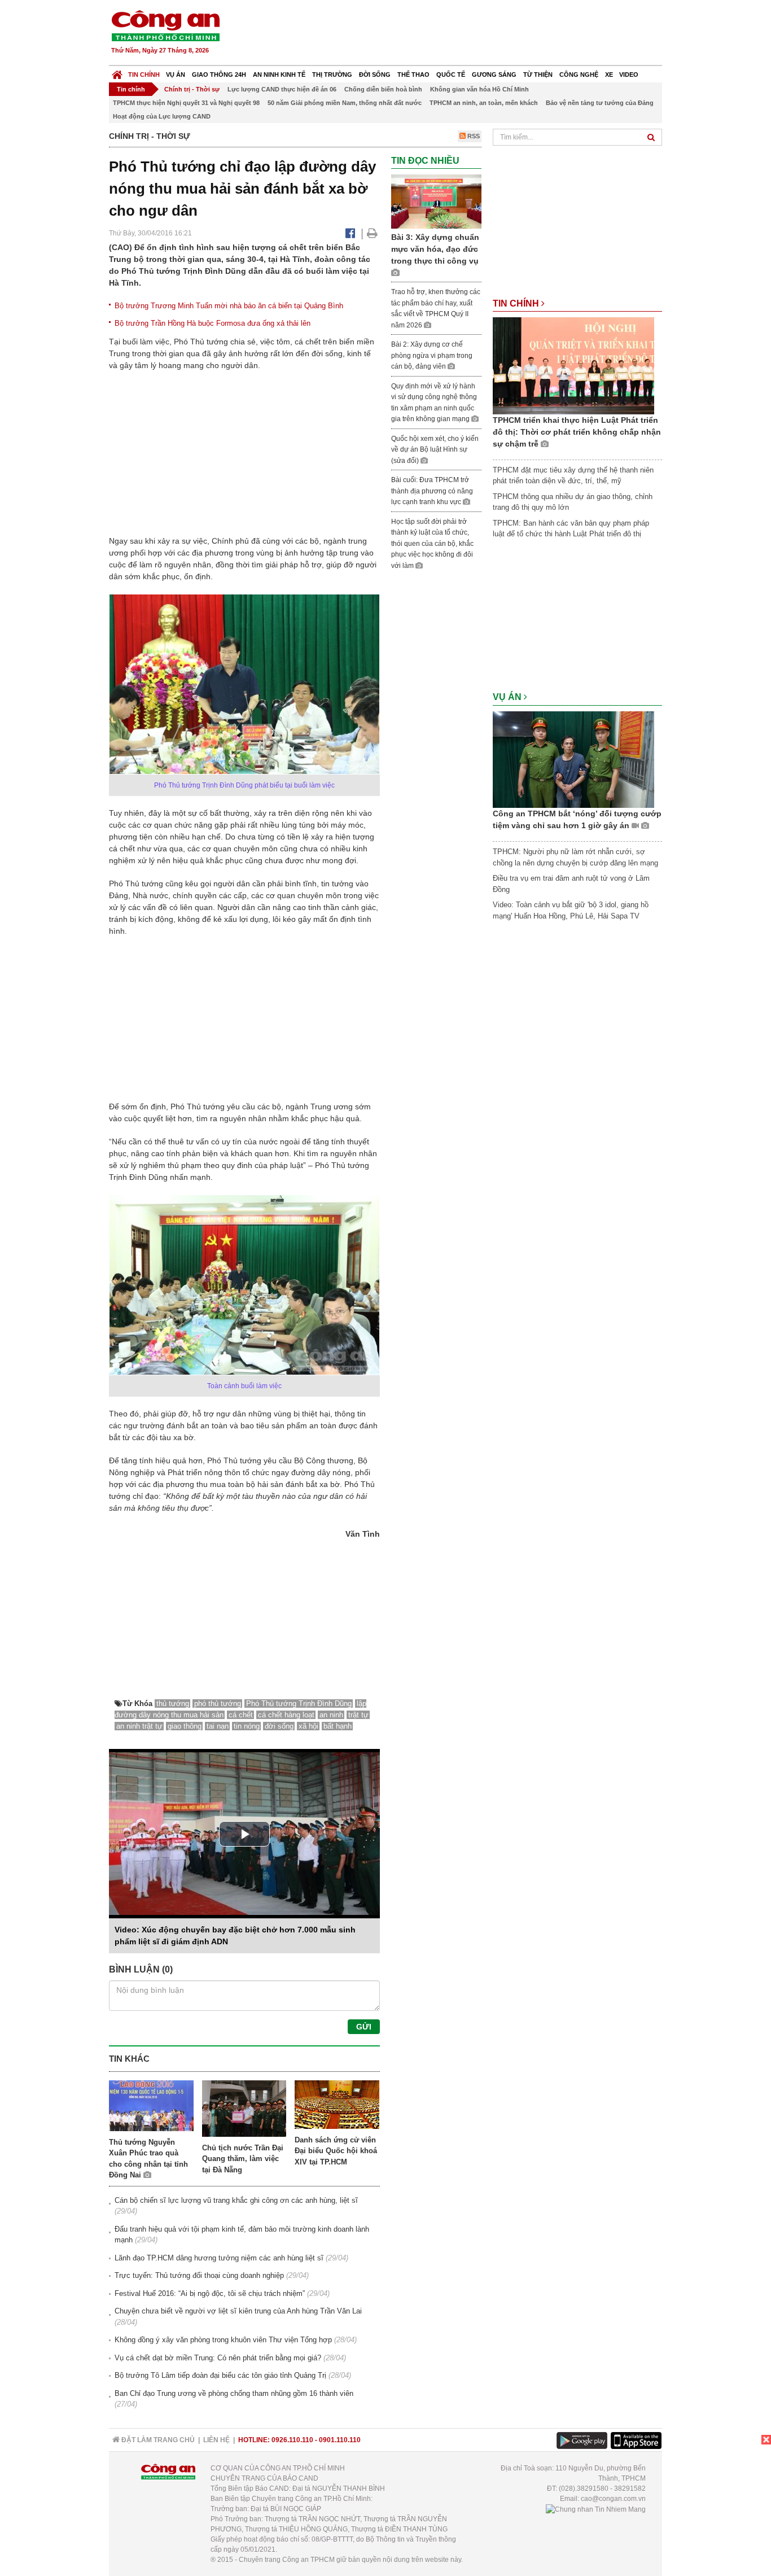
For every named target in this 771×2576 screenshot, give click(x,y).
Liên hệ (216, 2440)
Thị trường (332, 75)
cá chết (241, 1715)
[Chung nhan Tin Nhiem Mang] (596, 2509)
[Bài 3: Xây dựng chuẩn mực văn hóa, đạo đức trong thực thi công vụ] (436, 201)
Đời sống (375, 75)
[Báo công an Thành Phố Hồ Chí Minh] (165, 25)
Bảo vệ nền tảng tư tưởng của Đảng (600, 103)
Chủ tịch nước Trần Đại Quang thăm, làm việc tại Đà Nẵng (243, 2159)
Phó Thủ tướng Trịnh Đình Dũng (299, 1704)
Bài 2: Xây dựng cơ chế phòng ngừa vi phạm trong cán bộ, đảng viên (432, 355)
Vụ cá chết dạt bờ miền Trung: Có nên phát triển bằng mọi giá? (218, 2358)
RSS (473, 136)
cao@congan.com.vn (613, 2499)
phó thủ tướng (218, 1704)
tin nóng (247, 1726)
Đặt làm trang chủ (157, 2440)
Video (629, 75)
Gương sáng (494, 75)
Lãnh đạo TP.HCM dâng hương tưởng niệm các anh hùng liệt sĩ (219, 2258)
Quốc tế (451, 75)
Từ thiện (538, 75)
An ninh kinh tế (279, 75)
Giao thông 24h (219, 75)
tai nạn (218, 1726)
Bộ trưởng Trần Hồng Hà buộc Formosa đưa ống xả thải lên (213, 323)
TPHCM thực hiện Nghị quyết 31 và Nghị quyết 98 (186, 103)
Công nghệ (579, 75)
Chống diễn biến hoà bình (383, 89)
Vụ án (176, 75)
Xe (609, 75)
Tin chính (144, 75)
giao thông (185, 1726)
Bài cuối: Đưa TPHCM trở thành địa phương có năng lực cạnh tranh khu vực (432, 491)
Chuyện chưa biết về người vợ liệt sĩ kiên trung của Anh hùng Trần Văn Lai (238, 2311)
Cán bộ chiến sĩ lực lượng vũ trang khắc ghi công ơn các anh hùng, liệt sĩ (236, 2200)
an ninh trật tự (139, 1726)
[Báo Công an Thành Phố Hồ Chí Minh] (117, 72)
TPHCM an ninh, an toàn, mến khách (484, 103)
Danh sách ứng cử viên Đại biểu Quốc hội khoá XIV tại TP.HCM (336, 2151)
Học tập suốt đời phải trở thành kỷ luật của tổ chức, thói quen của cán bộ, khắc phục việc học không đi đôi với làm (432, 544)
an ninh (331, 1715)
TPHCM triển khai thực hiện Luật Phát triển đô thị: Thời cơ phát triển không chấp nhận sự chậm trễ (577, 432)
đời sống (279, 1726)
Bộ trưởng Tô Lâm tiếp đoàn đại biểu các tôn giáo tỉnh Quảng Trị (220, 2375)
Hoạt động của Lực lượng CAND (162, 116)
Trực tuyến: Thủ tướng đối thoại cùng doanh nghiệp (199, 2275)
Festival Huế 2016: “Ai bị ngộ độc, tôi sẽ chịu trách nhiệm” (210, 2293)
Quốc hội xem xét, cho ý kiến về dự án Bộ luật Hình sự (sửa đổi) (435, 450)
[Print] (372, 233)
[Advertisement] (457, 34)
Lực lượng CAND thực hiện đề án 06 (282, 89)
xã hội (308, 1726)
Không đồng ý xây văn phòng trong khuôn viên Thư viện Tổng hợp (223, 2340)
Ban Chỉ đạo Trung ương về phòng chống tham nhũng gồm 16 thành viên (234, 2393)
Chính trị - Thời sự (192, 89)
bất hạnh (338, 1726)
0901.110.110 (340, 2440)
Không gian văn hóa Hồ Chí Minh (479, 89)
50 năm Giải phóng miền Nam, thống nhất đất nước (345, 103)
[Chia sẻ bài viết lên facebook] (350, 233)
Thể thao (413, 75)
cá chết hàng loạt (286, 1715)
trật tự (358, 1715)
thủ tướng (173, 1704)
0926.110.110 (292, 2440)
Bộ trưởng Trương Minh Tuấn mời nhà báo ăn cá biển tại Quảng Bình (229, 306)
